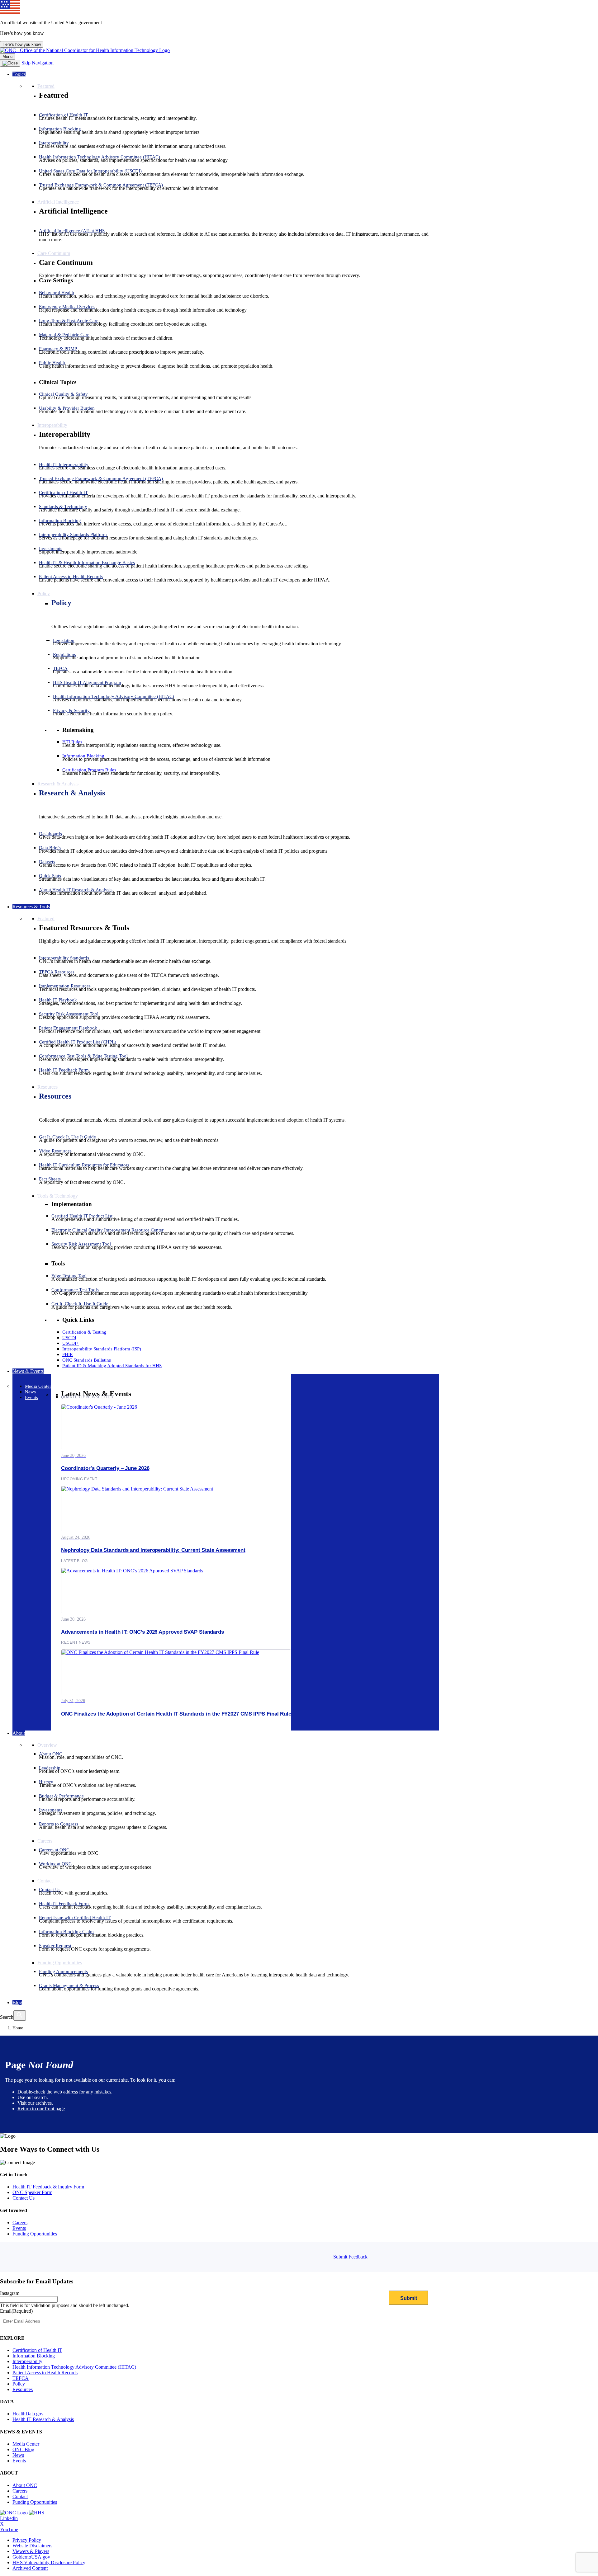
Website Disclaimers (32, 2546)
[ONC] (14, 2513)
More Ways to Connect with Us (50, 2149)
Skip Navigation (38, 63)
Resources (55, 1096)
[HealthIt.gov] (85, 50)
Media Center (26, 2444)
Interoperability (27, 2361)
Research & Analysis (72, 793)
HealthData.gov (28, 2414)
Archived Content (30, 2568)
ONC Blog (23, 2449)
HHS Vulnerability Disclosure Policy (49, 2562)
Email (16, 2311)
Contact (20, 2496)
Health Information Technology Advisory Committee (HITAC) (74, 2367)
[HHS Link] (37, 2513)
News (18, 2455)
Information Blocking (34, 2356)
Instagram (10, 2293)
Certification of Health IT (37, 2350)
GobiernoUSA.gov (31, 2557)
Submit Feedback (350, 2257)
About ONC (25, 2485)
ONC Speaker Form (32, 2192)
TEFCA (21, 2378)
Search (7, 2017)
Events (19, 2228)
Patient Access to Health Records (45, 2373)
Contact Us (24, 2198)
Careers (20, 2223)
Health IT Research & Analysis (43, 2419)
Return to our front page (41, 2109)
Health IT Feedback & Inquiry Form (48, 2187)
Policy (61, 603)
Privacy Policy (27, 2540)
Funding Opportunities (35, 2234)
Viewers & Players (31, 2551)
